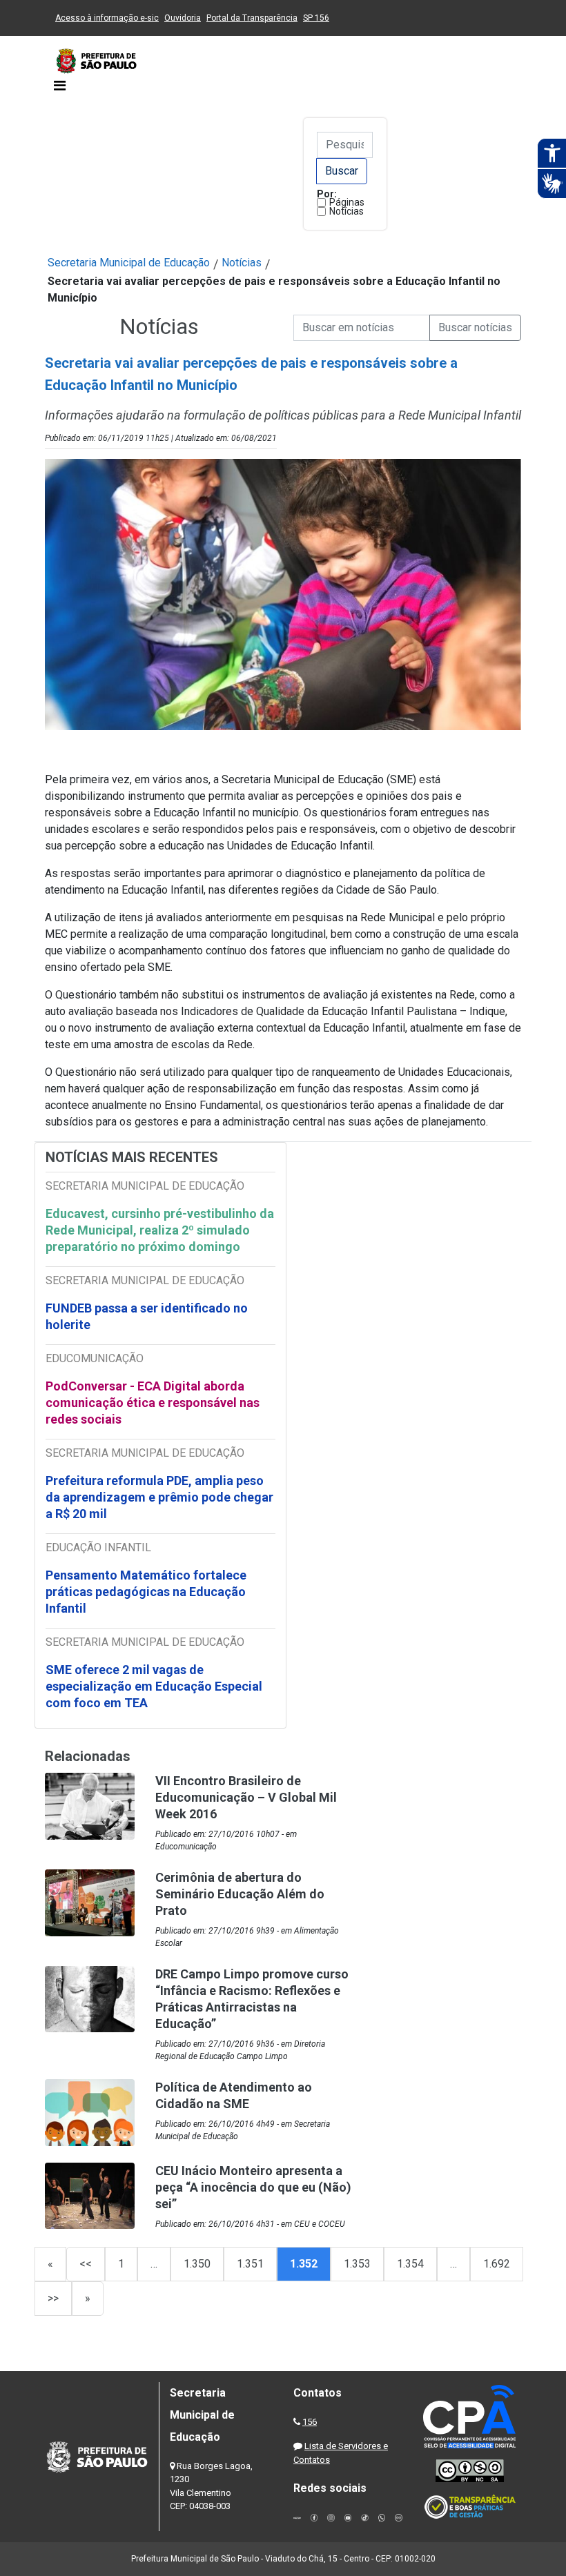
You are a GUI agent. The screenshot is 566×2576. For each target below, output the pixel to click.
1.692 (497, 2264)
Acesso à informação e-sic (107, 18)
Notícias (347, 211)
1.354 (410, 2264)
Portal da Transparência (252, 18)
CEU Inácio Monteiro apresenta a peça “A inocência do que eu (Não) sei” (253, 2187)
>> (53, 2298)
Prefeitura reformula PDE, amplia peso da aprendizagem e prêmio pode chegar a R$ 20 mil (159, 1497)
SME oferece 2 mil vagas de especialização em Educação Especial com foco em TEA (154, 1686)
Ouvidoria (183, 18)
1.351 (250, 2264)
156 (310, 2422)
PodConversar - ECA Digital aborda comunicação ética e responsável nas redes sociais (153, 1403)
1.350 (197, 2264)
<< (86, 2264)
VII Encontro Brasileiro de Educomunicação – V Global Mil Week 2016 (246, 1797)
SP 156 (316, 18)
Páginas (347, 202)
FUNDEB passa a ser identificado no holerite (147, 1316)
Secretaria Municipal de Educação (129, 263)
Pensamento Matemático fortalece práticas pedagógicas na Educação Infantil (146, 1592)
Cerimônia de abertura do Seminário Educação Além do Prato (240, 1894)
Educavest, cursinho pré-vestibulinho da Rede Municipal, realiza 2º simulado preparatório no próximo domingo (160, 1230)
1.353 (357, 2264)
